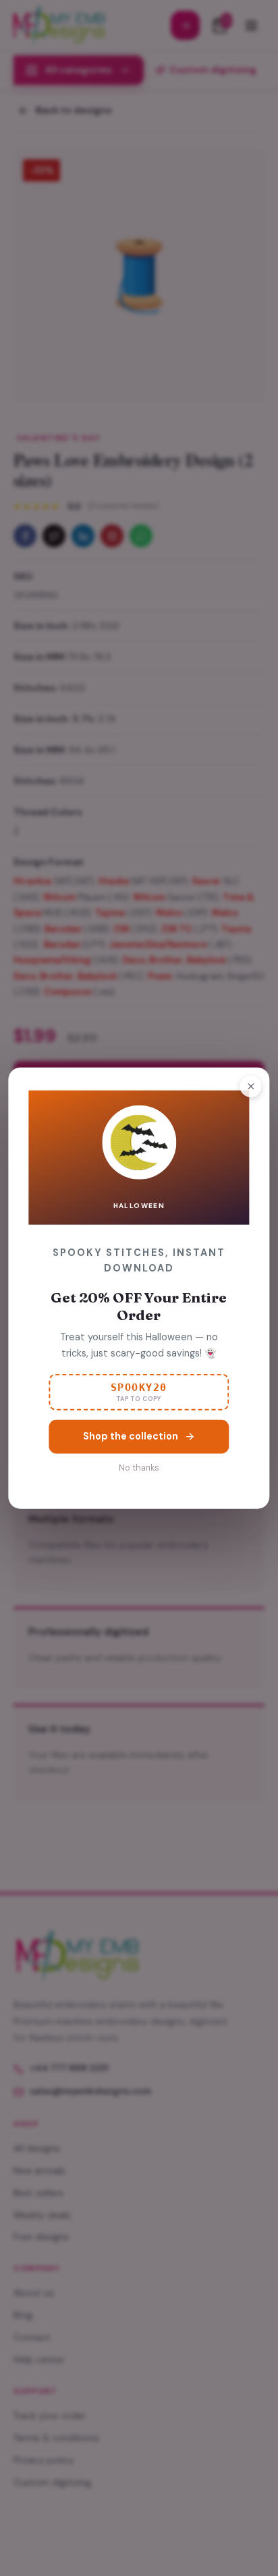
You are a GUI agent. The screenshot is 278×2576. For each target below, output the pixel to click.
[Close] (251, 1086)
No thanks (139, 1467)
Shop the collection (131, 1435)
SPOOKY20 (139, 1392)
